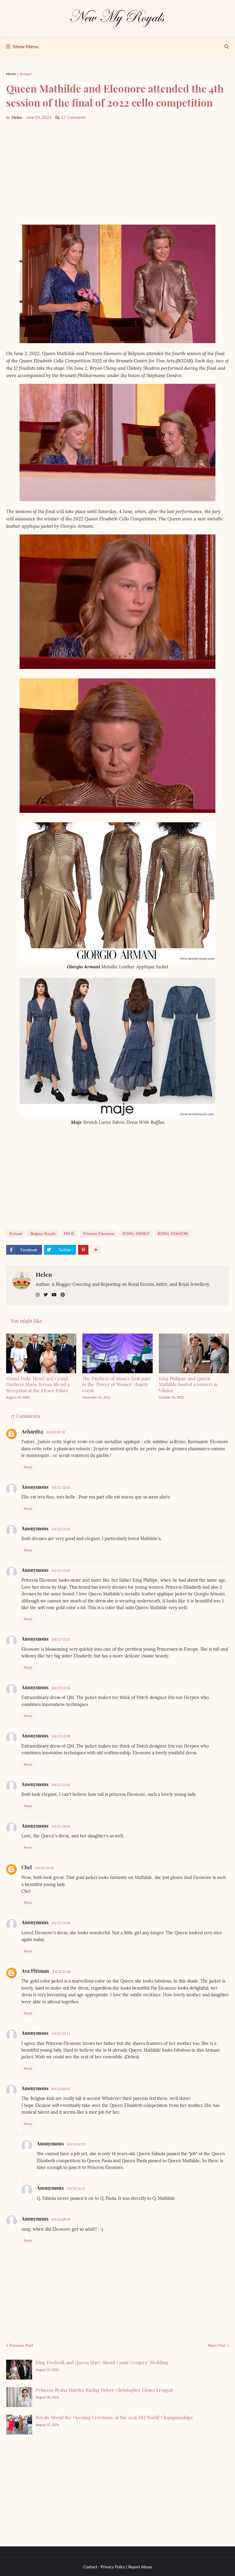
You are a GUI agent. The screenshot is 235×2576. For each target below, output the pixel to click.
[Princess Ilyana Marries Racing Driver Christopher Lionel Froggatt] (19, 2397)
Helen (44, 1274)
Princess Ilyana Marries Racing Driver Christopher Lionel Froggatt (104, 2390)
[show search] (227, 46)
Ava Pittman (35, 1971)
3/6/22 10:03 (61, 1487)
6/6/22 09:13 (76, 2144)
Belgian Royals (43, 1234)
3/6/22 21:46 (61, 1971)
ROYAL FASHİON (173, 1234)
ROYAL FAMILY (136, 1234)
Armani (26, 74)
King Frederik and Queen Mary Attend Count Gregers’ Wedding (102, 2362)
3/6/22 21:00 (61, 1923)
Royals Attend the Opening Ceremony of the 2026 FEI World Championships (114, 2417)
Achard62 (32, 1431)
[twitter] (46, 1295)
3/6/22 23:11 (61, 2033)
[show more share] (96, 1250)
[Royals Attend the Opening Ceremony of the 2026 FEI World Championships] (19, 2425)
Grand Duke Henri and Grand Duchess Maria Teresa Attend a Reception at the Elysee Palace (38, 1384)
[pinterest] (63, 1295)
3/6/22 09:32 (56, 1432)
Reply (28, 1467)
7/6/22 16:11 (76, 2188)
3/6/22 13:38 (61, 1736)
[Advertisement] (117, 173)
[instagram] (38, 1295)
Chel (27, 1867)
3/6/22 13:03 (61, 1571)
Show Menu (26, 46)
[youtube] (54, 1295)
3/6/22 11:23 (61, 1529)
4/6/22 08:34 (61, 2219)
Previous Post (21, 2345)
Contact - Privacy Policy (104, 2567)
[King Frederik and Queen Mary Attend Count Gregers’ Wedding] (19, 2370)
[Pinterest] (83, 1250)
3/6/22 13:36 (61, 1688)
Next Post (217, 2345)
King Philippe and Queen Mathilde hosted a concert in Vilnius (188, 1384)
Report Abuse (140, 2567)
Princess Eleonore (99, 1234)
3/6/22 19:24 (44, 1868)
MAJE (69, 1234)
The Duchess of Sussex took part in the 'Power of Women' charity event (116, 1384)
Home (11, 74)
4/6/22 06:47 (61, 2089)
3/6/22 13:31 (61, 1639)
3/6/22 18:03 (61, 1826)
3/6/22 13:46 (61, 1785)
